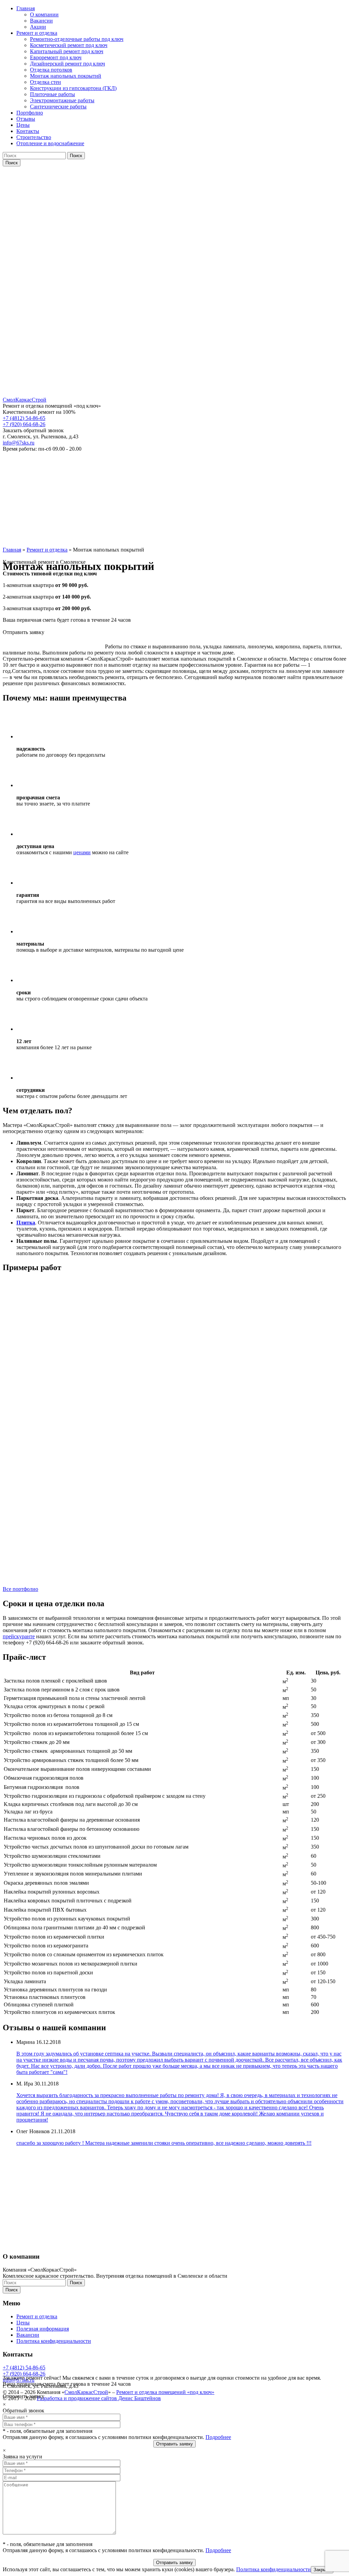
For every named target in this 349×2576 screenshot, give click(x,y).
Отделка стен (45, 82)
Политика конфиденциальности (274, 2569)
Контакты (28, 131)
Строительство (34, 137)
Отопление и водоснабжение (50, 143)
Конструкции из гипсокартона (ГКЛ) (73, 88)
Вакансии (41, 21)
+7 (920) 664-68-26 (24, 424)
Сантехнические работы (58, 107)
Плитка (26, 1223)
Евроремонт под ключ (56, 57)
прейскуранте (19, 1636)
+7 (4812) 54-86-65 (24, 418)
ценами (82, 852)
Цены (23, 125)
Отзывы (26, 119)
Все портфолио (20, 1589)
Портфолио (30, 113)
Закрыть (322, 2570)
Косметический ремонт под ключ (69, 45)
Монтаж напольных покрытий (66, 76)
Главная (26, 8)
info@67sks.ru (19, 443)
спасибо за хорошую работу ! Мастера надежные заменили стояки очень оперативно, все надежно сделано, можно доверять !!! (164, 2143)
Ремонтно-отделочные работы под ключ (77, 39)
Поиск (76, 156)
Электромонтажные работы (62, 100)
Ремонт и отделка (37, 33)
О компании (44, 14)
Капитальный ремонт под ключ (67, 51)
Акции (38, 27)
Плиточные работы (52, 94)
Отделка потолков (51, 70)
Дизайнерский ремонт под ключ (67, 64)
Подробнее (218, 2437)
